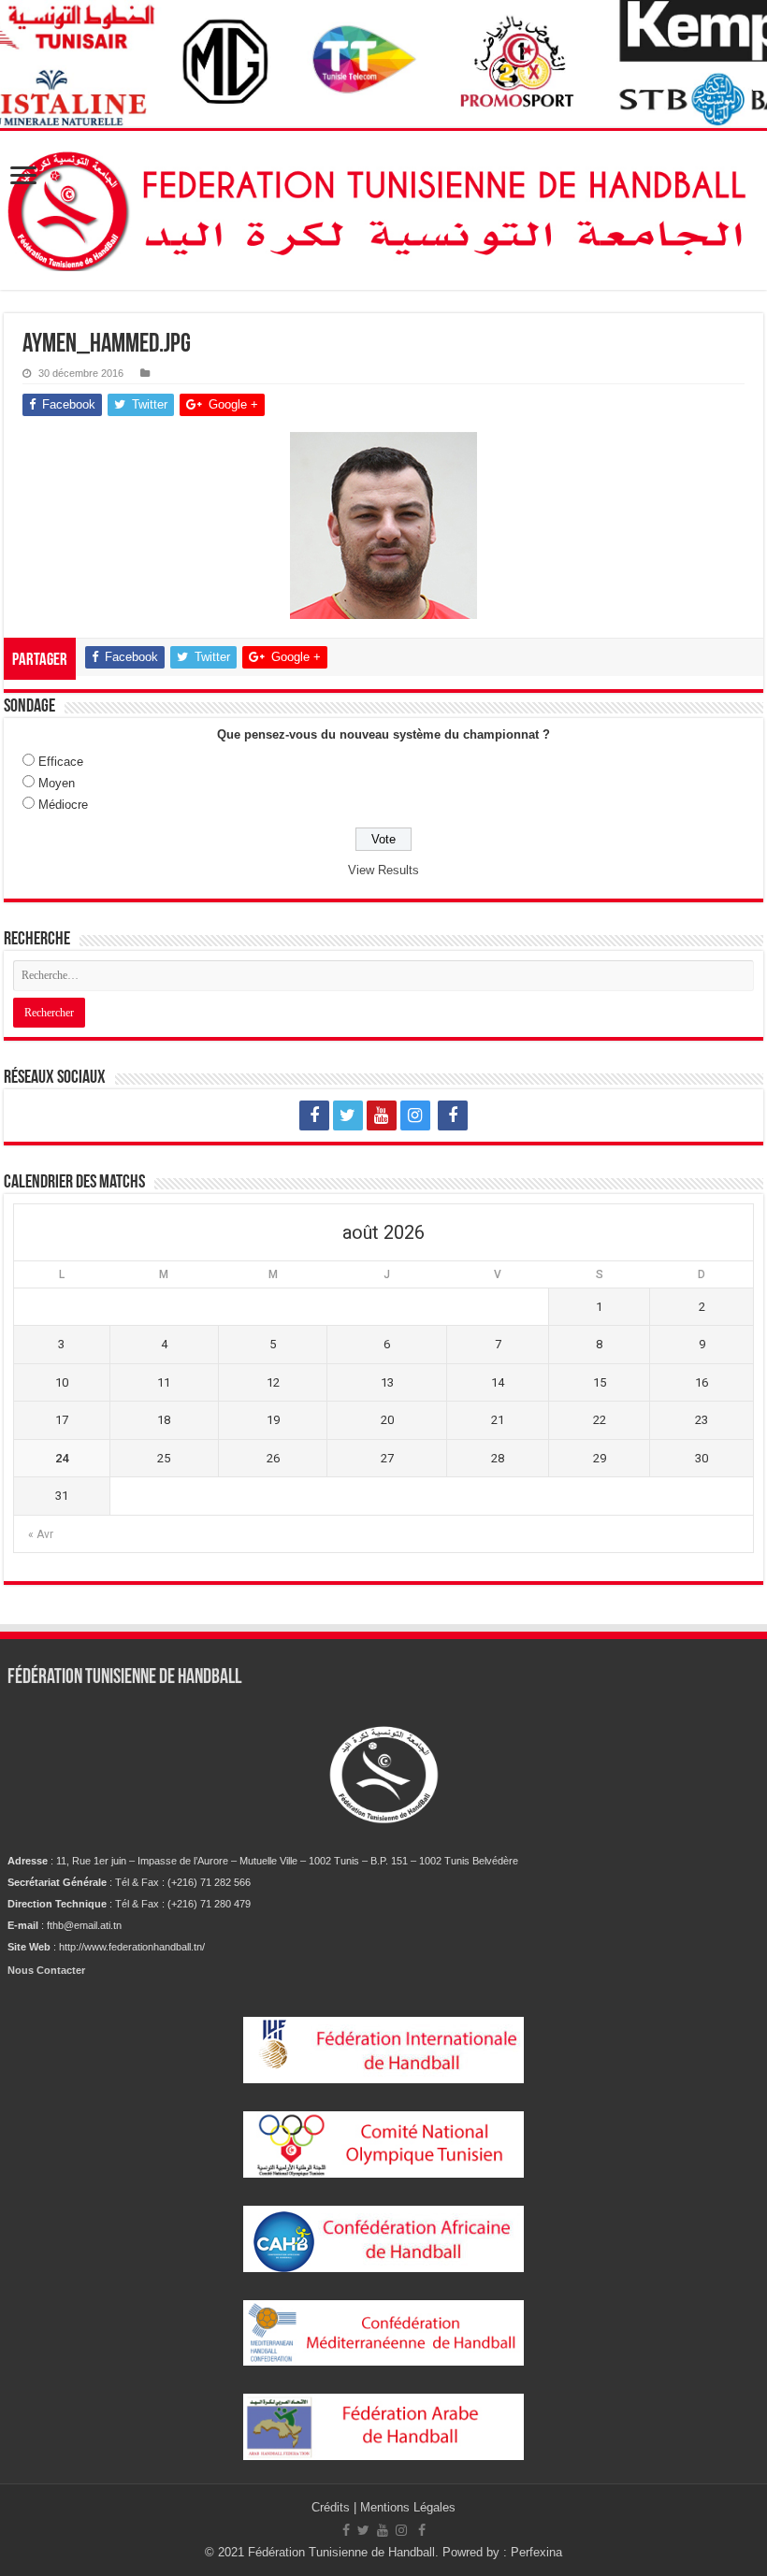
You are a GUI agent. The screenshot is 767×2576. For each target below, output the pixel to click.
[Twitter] (348, 1115)
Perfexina (536, 2552)
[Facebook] (314, 1115)
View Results (383, 870)
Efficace (61, 762)
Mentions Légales (408, 2507)
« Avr (41, 1534)
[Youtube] (382, 1115)
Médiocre (63, 805)
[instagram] (415, 1115)
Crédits (333, 2507)
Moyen (57, 783)
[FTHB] (383, 210)
